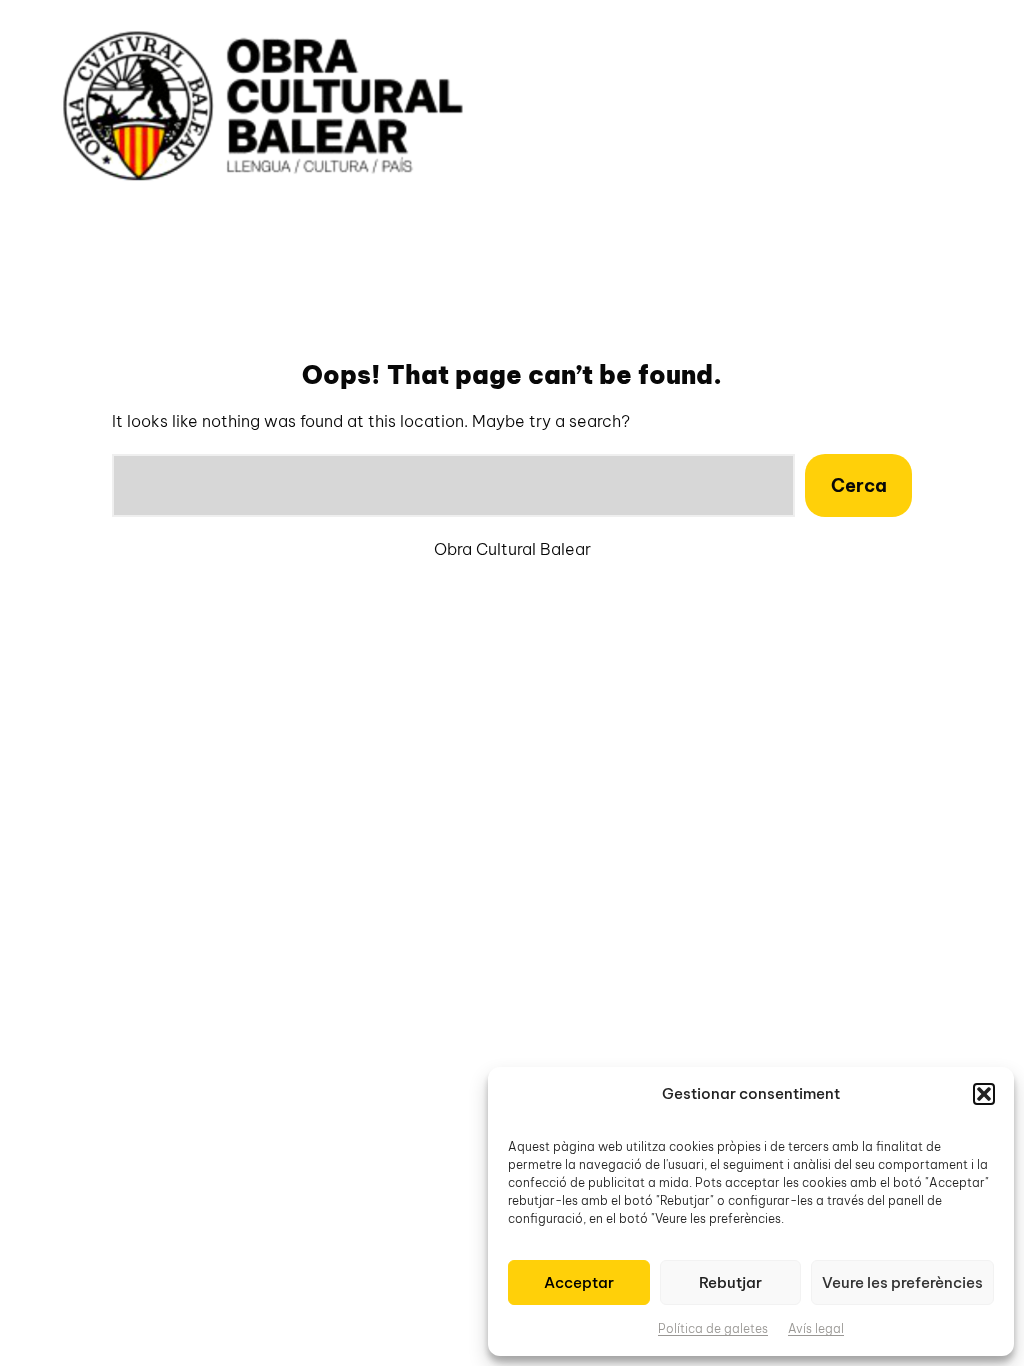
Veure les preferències (902, 1282)
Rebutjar (730, 1282)
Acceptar (579, 1282)
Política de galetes (713, 1328)
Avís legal (816, 1328)
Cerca (859, 485)
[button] (984, 1094)
